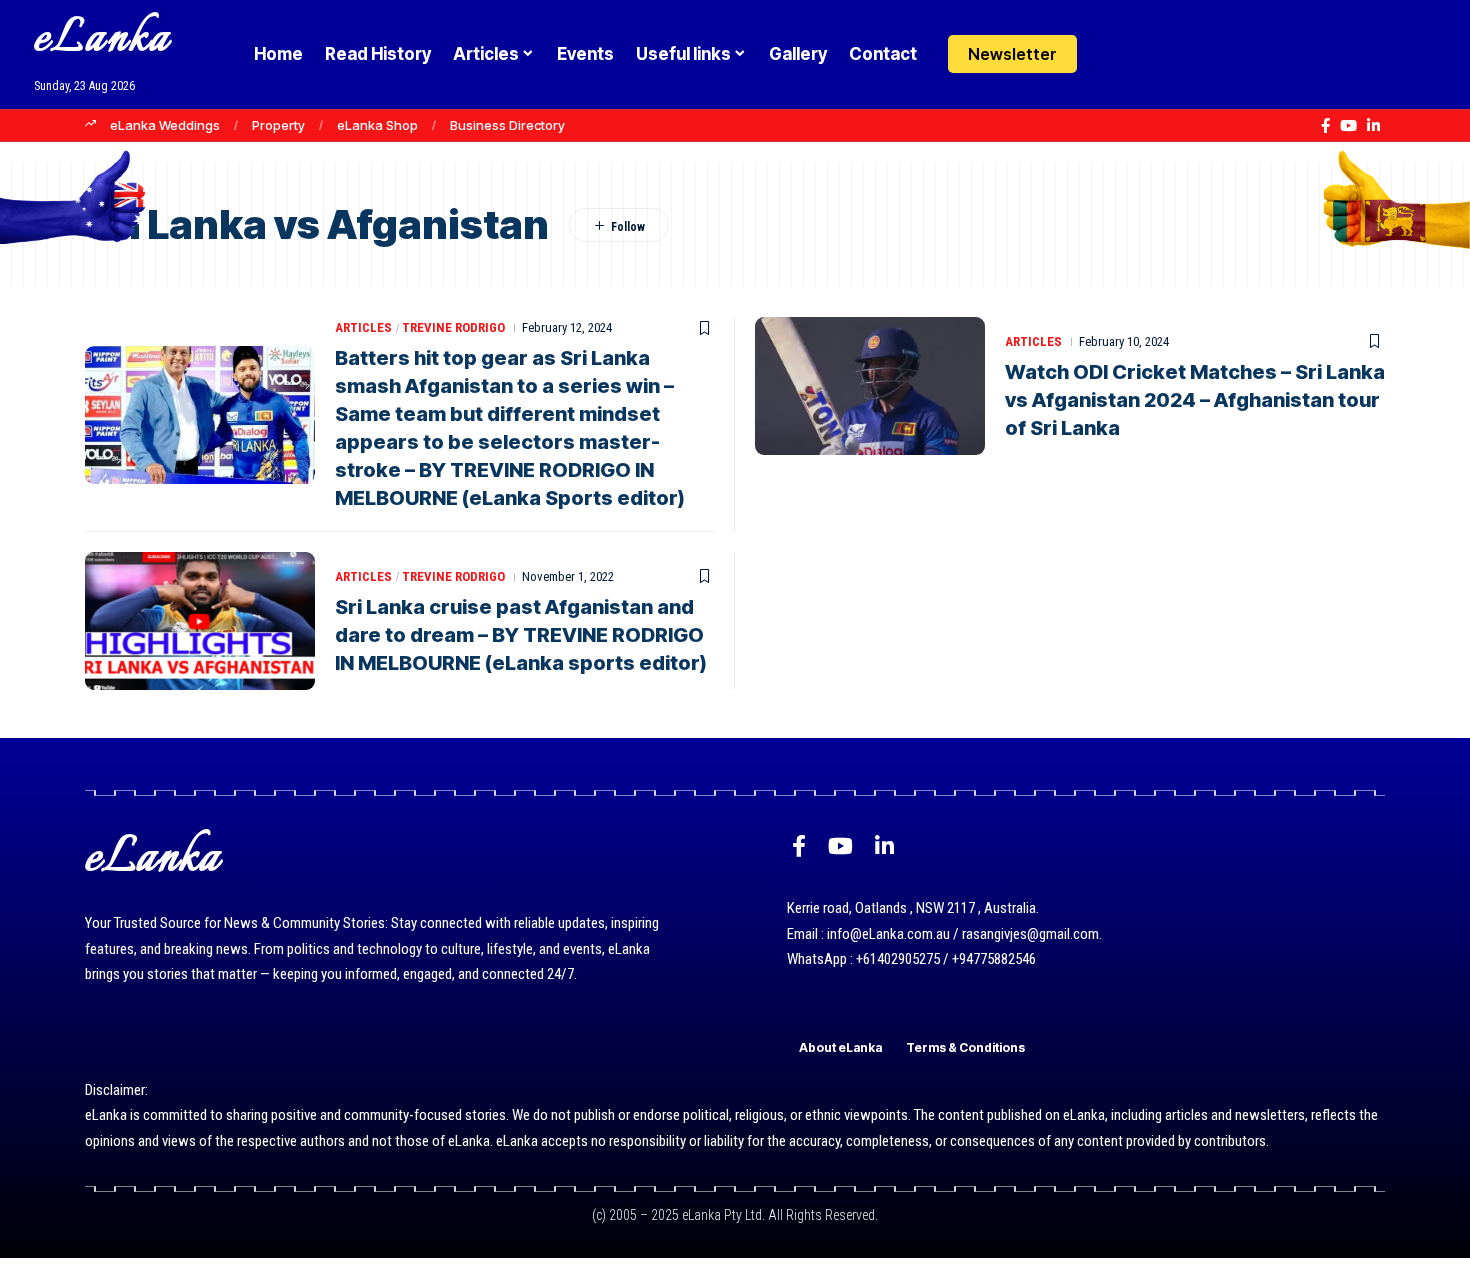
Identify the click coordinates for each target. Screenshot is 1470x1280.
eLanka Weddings (165, 125)
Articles (363, 327)
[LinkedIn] (1373, 126)
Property (278, 125)
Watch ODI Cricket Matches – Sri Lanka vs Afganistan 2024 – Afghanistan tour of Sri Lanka (1195, 400)
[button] (1152, 54)
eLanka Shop (377, 125)
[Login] (1113, 54)
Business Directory (507, 125)
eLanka (102, 39)
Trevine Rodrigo (453, 327)
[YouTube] (1348, 126)
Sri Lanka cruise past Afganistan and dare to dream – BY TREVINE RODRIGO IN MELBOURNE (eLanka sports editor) (521, 635)
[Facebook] (1325, 126)
